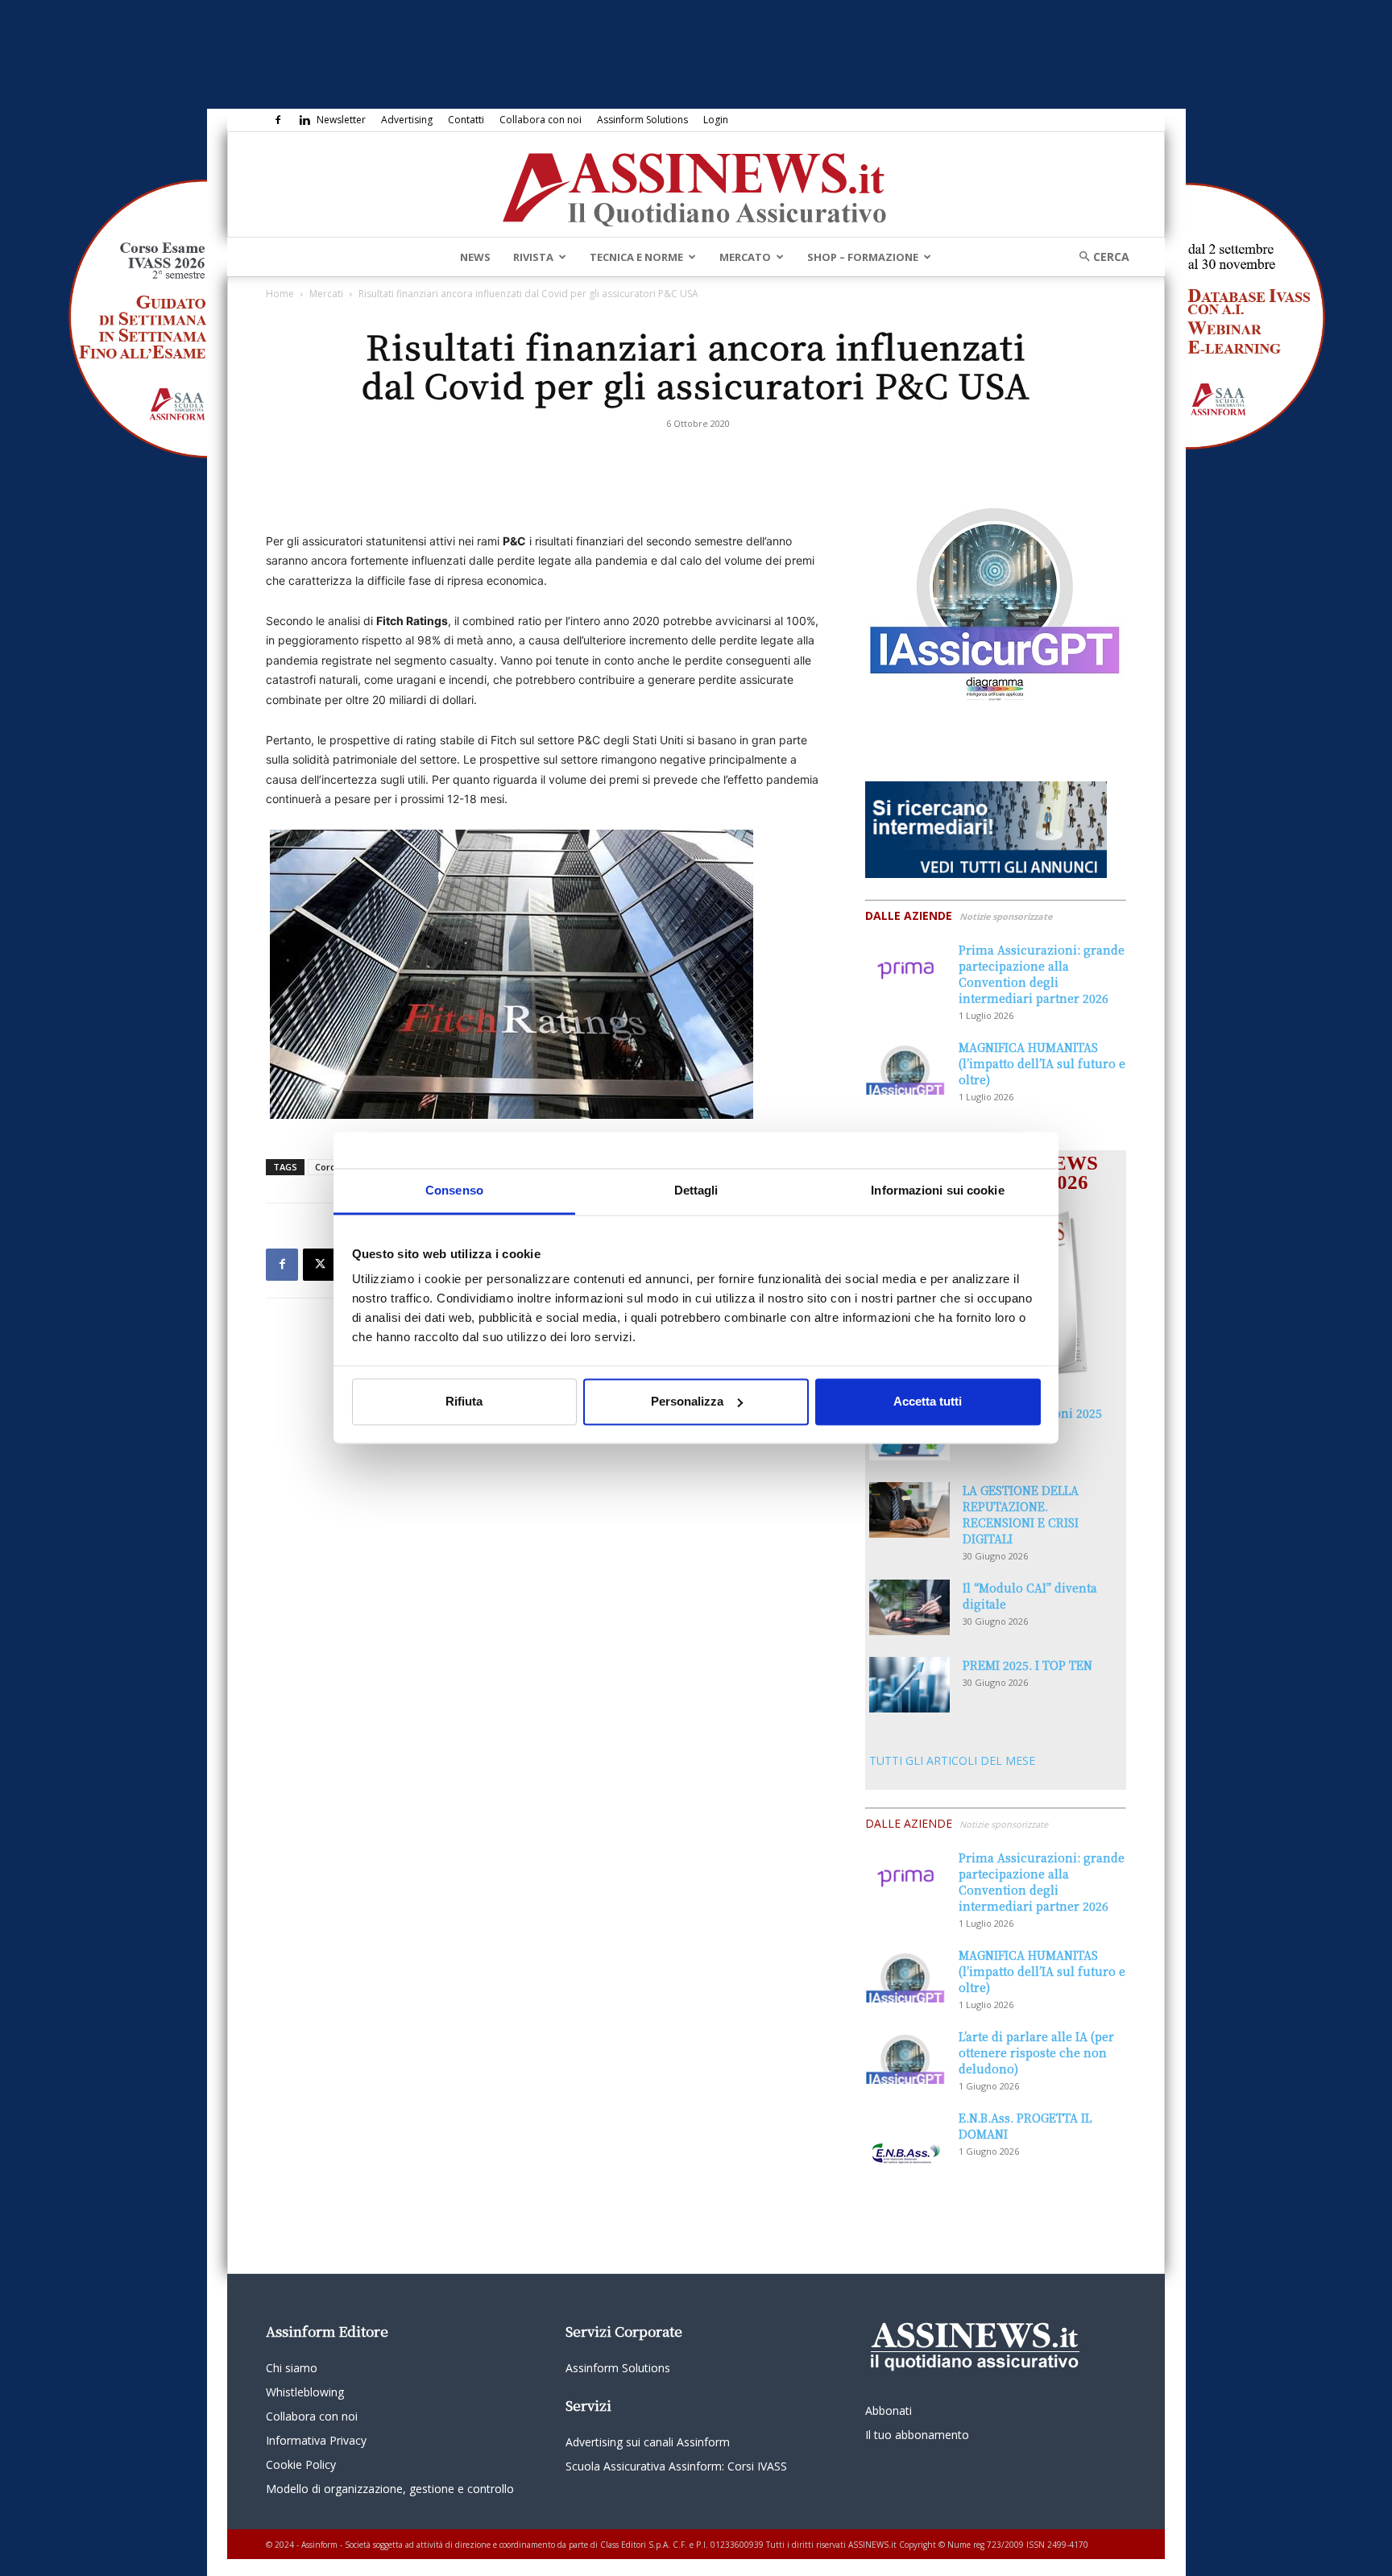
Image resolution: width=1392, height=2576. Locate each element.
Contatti (466, 120)
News (475, 257)
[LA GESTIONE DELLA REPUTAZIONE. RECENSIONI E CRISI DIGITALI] (909, 1510)
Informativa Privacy (316, 2440)
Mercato (745, 257)
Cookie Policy (301, 2464)
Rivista (533, 257)
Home (280, 294)
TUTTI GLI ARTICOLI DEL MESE (952, 1760)
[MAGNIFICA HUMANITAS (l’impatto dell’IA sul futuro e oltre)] (905, 1067)
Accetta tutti (928, 1401)
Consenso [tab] (454, 1190)
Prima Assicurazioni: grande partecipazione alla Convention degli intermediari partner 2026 (1042, 974)
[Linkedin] (304, 120)
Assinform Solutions (642, 120)
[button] (1099, 257)
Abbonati (889, 2410)
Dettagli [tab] (696, 1190)
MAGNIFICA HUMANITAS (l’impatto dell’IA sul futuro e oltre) (1042, 1063)
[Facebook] (278, 120)
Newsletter (341, 120)
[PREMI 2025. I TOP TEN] (909, 1685)
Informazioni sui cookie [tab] (937, 1190)
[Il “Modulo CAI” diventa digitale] (909, 1607)
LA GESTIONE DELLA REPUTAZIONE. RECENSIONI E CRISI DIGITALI (1021, 1514)
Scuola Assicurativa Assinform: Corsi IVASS (676, 2466)
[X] (319, 1265)
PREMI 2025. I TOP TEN (1027, 1665)
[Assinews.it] (696, 185)
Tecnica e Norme (636, 257)
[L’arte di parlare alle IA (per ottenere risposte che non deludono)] (905, 2056)
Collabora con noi (541, 120)
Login (716, 120)
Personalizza (687, 1401)
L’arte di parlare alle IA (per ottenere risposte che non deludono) (1036, 2052)
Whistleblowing (305, 2392)
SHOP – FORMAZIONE (863, 257)
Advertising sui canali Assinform (648, 2442)
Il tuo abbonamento (917, 2435)
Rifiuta (464, 1401)
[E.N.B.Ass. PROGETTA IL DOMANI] (905, 2138)
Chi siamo (292, 2368)
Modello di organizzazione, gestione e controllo (390, 2489)
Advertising (407, 120)
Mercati (326, 294)
